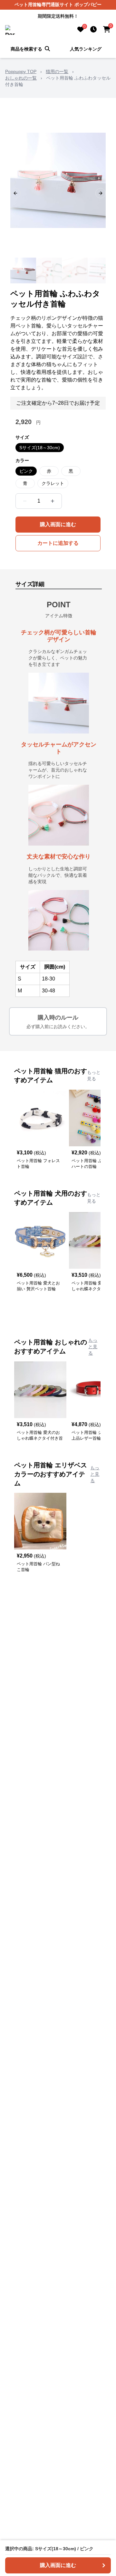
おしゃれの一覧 (21, 78)
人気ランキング (86, 49)
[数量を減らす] (25, 501)
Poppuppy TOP (21, 71)
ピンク (26, 471)
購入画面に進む (58, 524)
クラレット (53, 483)
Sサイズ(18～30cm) (40, 448)
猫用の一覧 (57, 71)
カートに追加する (58, 543)
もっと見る (94, 1075)
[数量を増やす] (53, 501)
